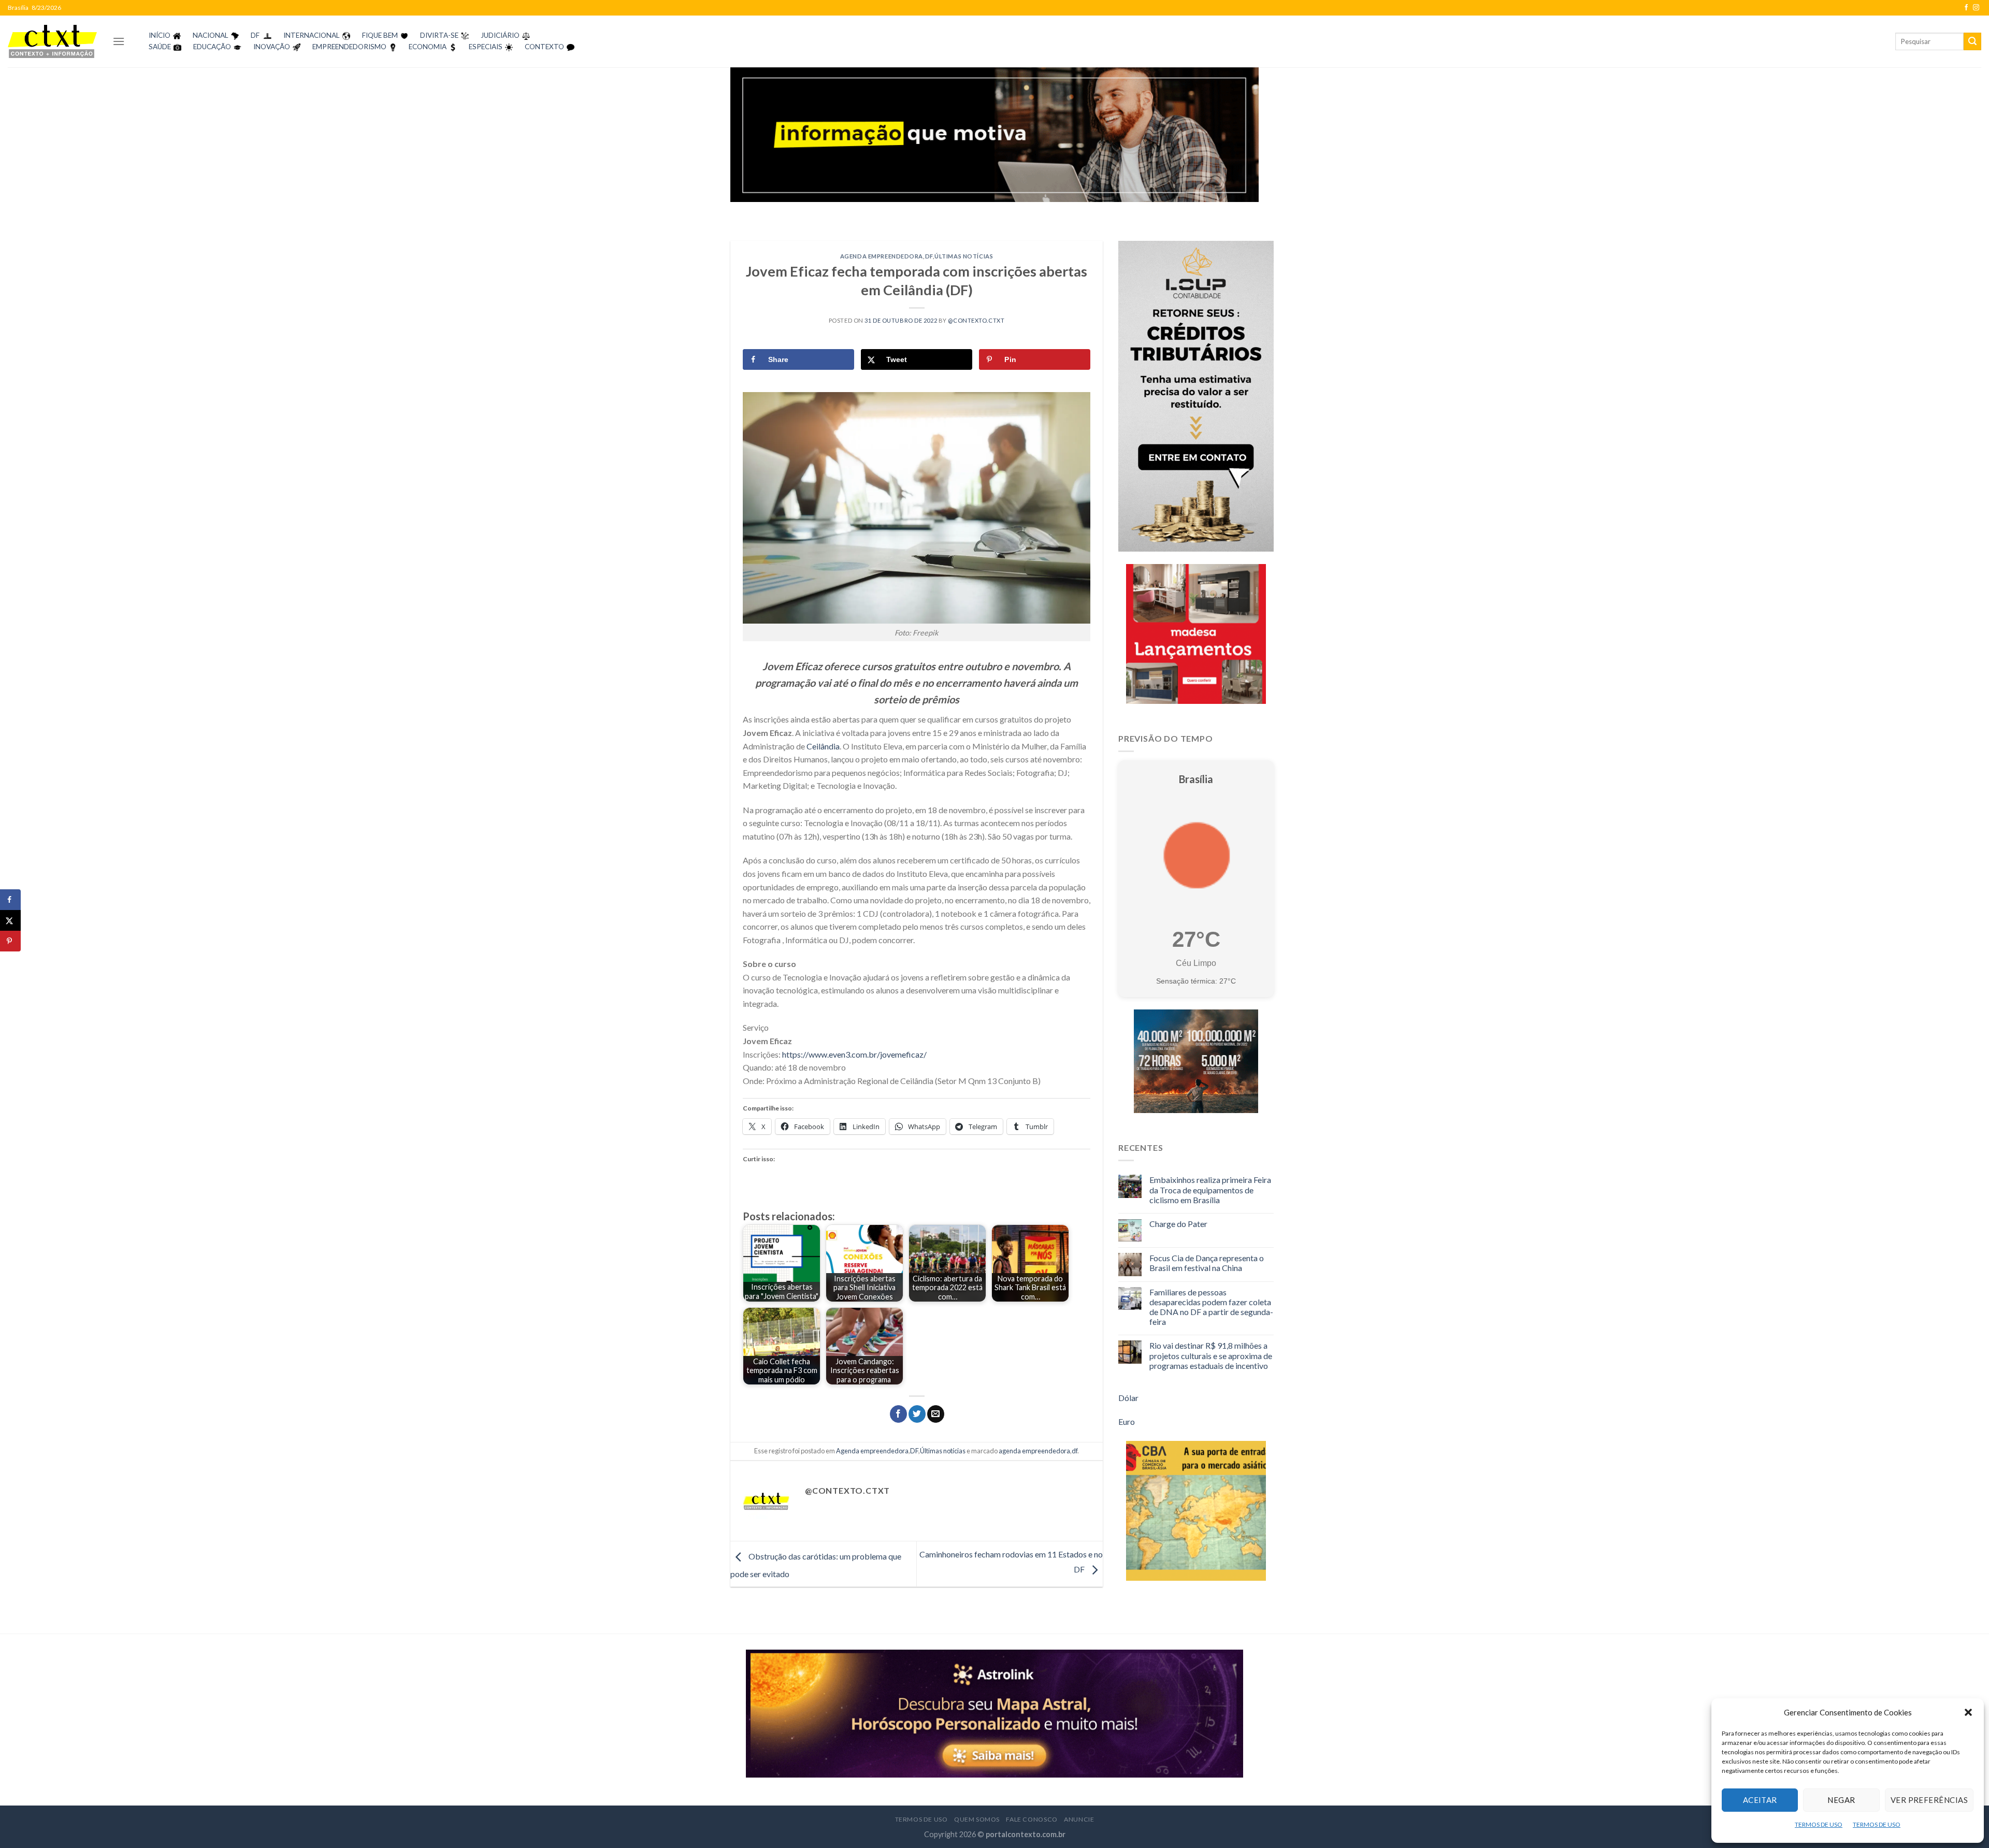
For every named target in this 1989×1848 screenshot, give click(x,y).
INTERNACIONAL (312, 35)
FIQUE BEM (380, 35)
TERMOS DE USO (1819, 1824)
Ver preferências (1929, 1800)
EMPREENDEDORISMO (349, 47)
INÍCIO (160, 35)
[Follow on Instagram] (1976, 8)
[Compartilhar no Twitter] (917, 1414)
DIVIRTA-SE (439, 35)
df (1075, 1451)
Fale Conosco (1032, 1819)
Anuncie (1079, 1819)
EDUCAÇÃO (212, 47)
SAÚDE (160, 47)
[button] (1968, 1712)
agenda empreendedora (1034, 1451)
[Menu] (119, 41)
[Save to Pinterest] (10, 941)
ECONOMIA (428, 47)
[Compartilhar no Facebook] (898, 1414)
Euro (1127, 1421)
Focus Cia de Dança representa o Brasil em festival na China (1207, 1263)
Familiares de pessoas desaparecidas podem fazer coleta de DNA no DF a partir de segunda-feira (1211, 1307)
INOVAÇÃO (272, 47)
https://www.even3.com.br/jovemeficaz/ (854, 1054)
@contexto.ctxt (976, 320)
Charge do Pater (1178, 1224)
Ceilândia (823, 746)
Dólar (1128, 1398)
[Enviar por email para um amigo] (936, 1414)
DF (255, 35)
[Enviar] (1972, 41)
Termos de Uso (921, 1819)
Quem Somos (977, 1819)
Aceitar (1760, 1800)
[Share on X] (10, 920)
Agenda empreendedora (882, 256)
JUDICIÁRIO (500, 35)
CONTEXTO (544, 47)
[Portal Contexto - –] (52, 41)
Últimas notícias (964, 256)
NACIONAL (211, 35)
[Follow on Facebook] (1966, 8)
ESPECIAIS (486, 47)
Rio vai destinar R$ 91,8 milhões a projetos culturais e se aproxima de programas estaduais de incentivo (1211, 1355)
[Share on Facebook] (10, 900)
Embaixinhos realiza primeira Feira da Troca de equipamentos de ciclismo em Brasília (1210, 1189)
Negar (1841, 1800)
